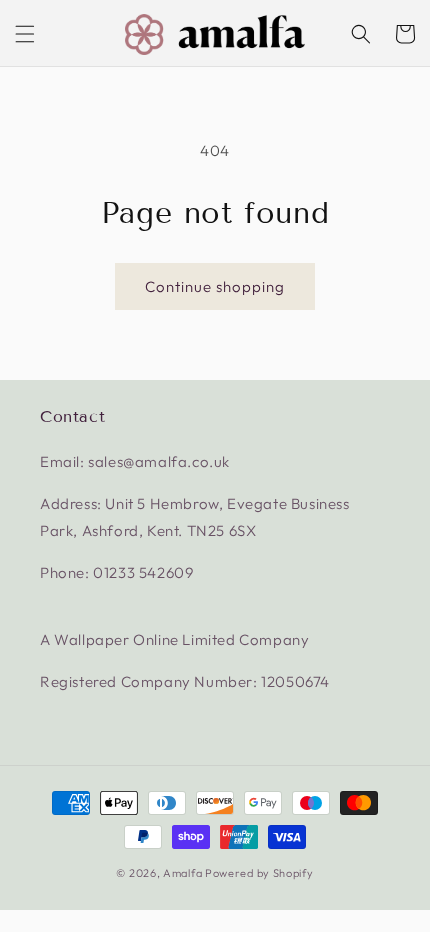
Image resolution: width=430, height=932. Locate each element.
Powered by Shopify (259, 873)
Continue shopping (215, 286)
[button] (25, 34)
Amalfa (182, 873)
